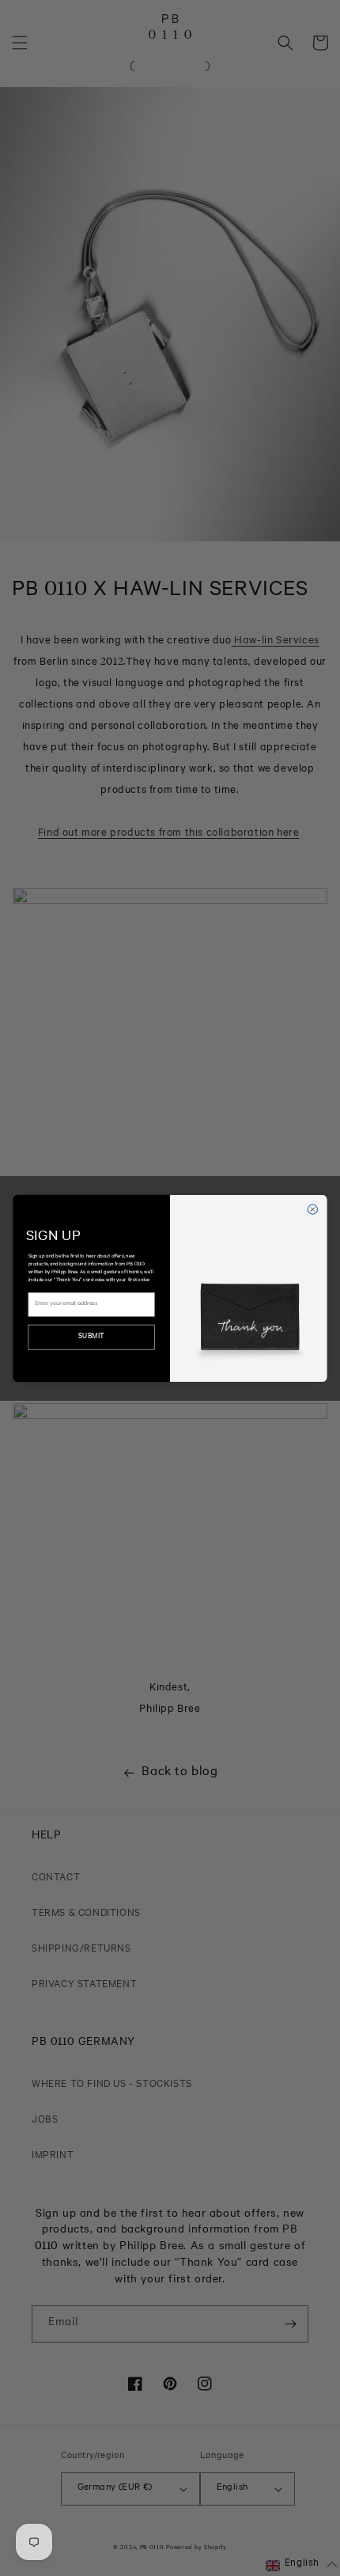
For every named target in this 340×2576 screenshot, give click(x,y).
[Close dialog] (312, 1209)
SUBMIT (91, 1337)
